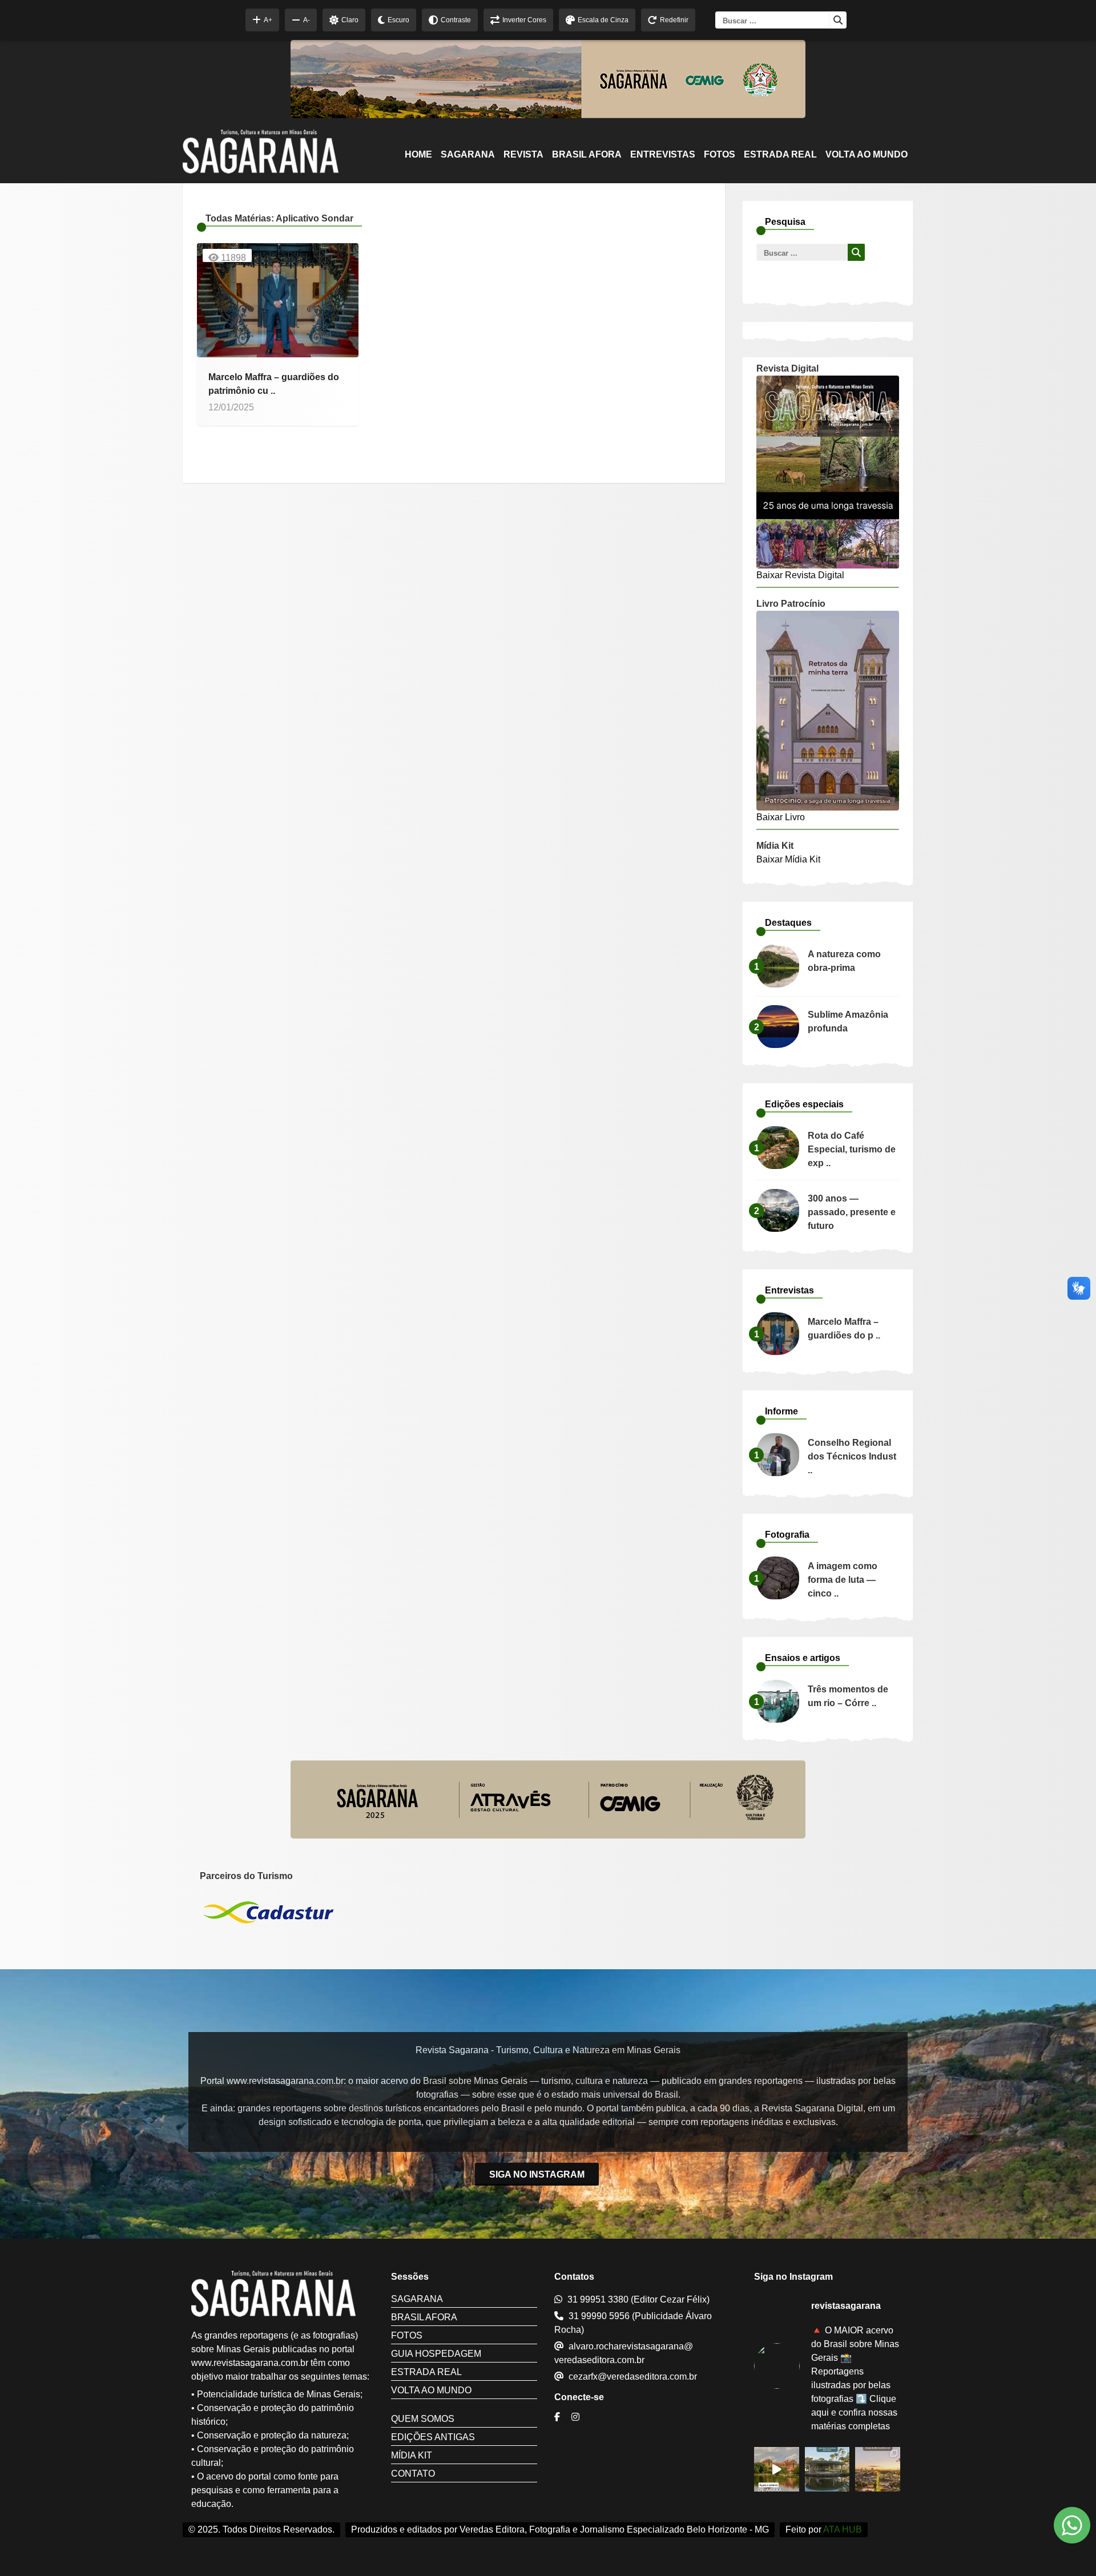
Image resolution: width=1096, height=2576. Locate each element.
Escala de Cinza (603, 20)
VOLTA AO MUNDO (431, 2390)
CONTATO (413, 2474)
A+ (268, 20)
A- (307, 20)
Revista (523, 154)
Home (418, 154)
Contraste (456, 20)
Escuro (398, 20)
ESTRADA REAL (780, 154)
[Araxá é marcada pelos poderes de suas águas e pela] (777, 2470)
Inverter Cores (524, 20)
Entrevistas (663, 154)
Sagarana (468, 154)
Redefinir (674, 20)
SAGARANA (417, 2299)
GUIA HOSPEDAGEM (436, 2354)
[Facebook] (559, 2417)
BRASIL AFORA (424, 2317)
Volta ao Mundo (867, 154)
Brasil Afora (587, 154)
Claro (350, 20)
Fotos (720, 154)
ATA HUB (843, 2529)
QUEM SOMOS (423, 2419)
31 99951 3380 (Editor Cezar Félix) (638, 2299)
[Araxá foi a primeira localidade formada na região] (827, 2470)
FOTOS (407, 2335)
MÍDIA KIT (412, 2455)
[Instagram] (577, 2417)
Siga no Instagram (537, 2174)
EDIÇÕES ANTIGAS (433, 2437)
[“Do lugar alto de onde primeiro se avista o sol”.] (878, 2470)
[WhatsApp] (1072, 2527)
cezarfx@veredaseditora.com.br (633, 2377)
